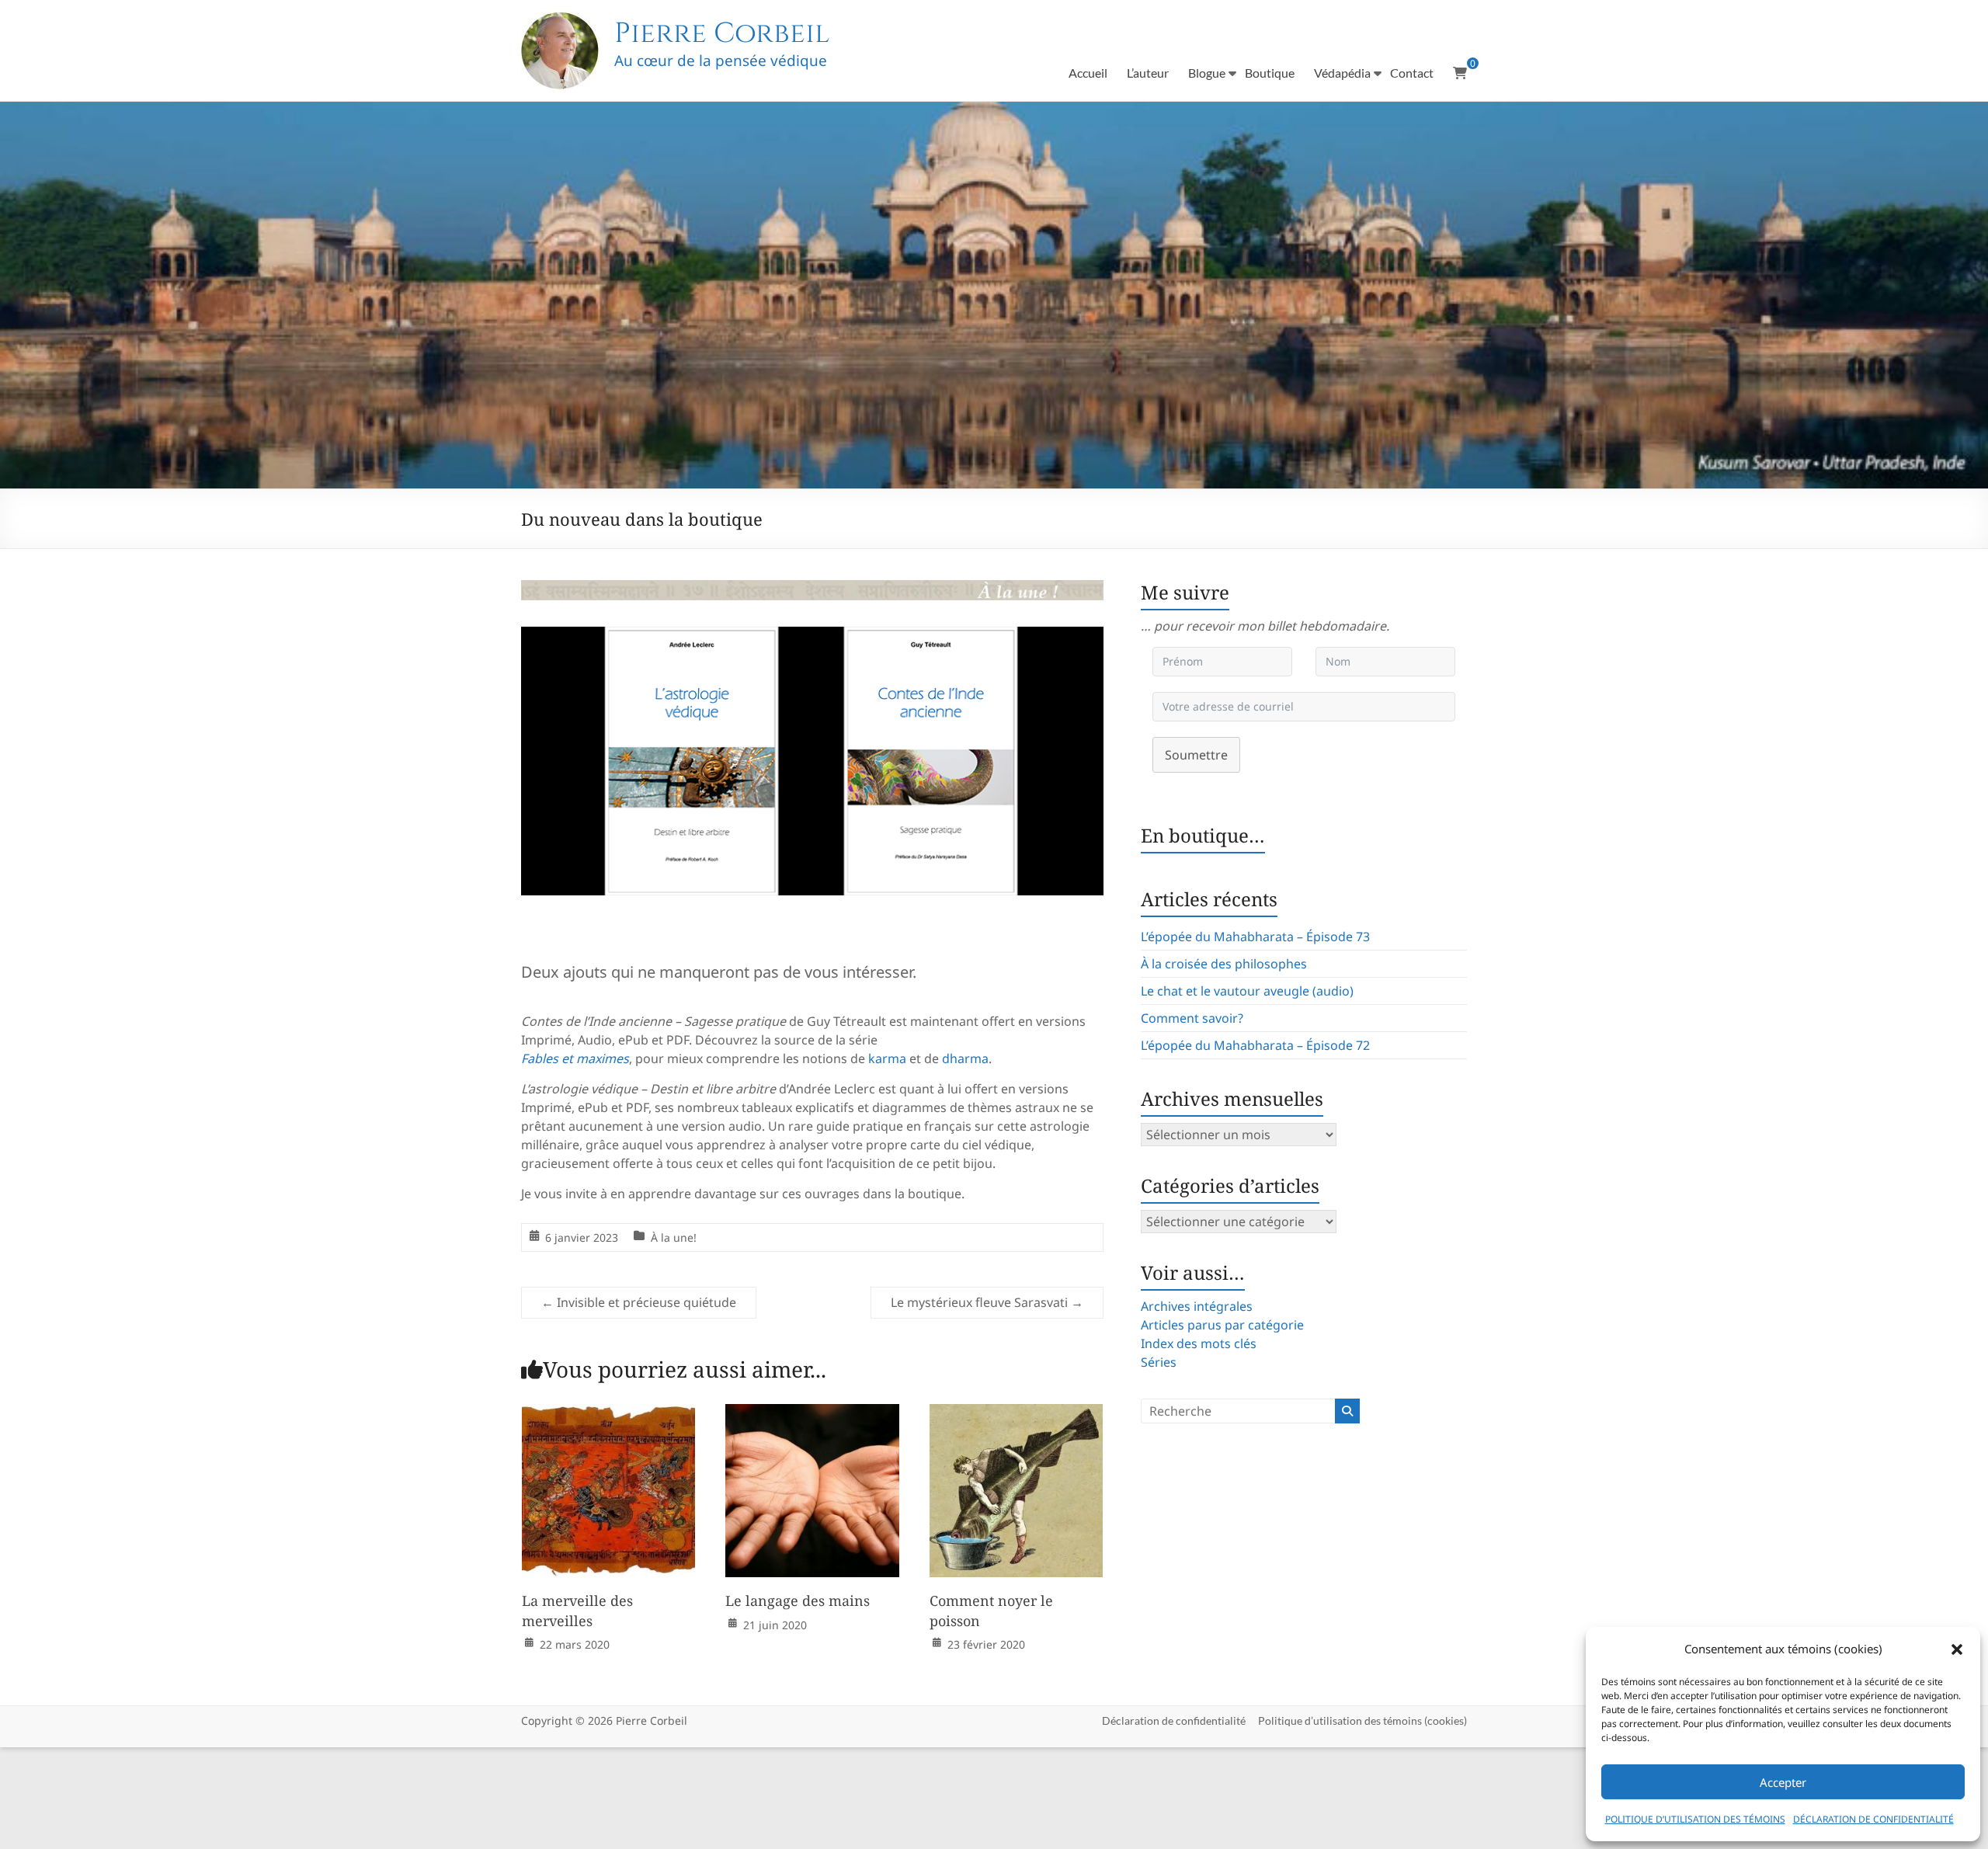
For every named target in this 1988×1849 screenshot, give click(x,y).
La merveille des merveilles (577, 1610)
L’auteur (1148, 73)
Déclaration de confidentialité (1174, 1720)
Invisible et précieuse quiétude (639, 1302)
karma (887, 1058)
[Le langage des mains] (812, 1415)
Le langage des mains (798, 1600)
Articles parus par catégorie (1222, 1325)
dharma (965, 1058)
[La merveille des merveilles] (609, 1415)
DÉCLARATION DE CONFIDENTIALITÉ (1873, 1819)
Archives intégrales (1197, 1306)
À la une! (674, 1237)
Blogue (1207, 73)
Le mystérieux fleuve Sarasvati (987, 1302)
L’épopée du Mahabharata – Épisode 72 (1255, 1045)
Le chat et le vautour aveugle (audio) (1247, 991)
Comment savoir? (1192, 1018)
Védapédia (1342, 73)
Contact (1412, 73)
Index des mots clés (1199, 1343)
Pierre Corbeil (722, 33)
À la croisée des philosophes (1224, 964)
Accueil (1088, 73)
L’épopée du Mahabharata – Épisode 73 (1255, 937)
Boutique (1270, 73)
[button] (1957, 1649)
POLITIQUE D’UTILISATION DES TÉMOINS (1695, 1819)
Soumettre (1196, 755)
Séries (1159, 1362)
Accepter (1783, 1782)
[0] (1460, 73)
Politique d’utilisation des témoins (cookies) (1362, 1720)
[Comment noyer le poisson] (1017, 1415)
